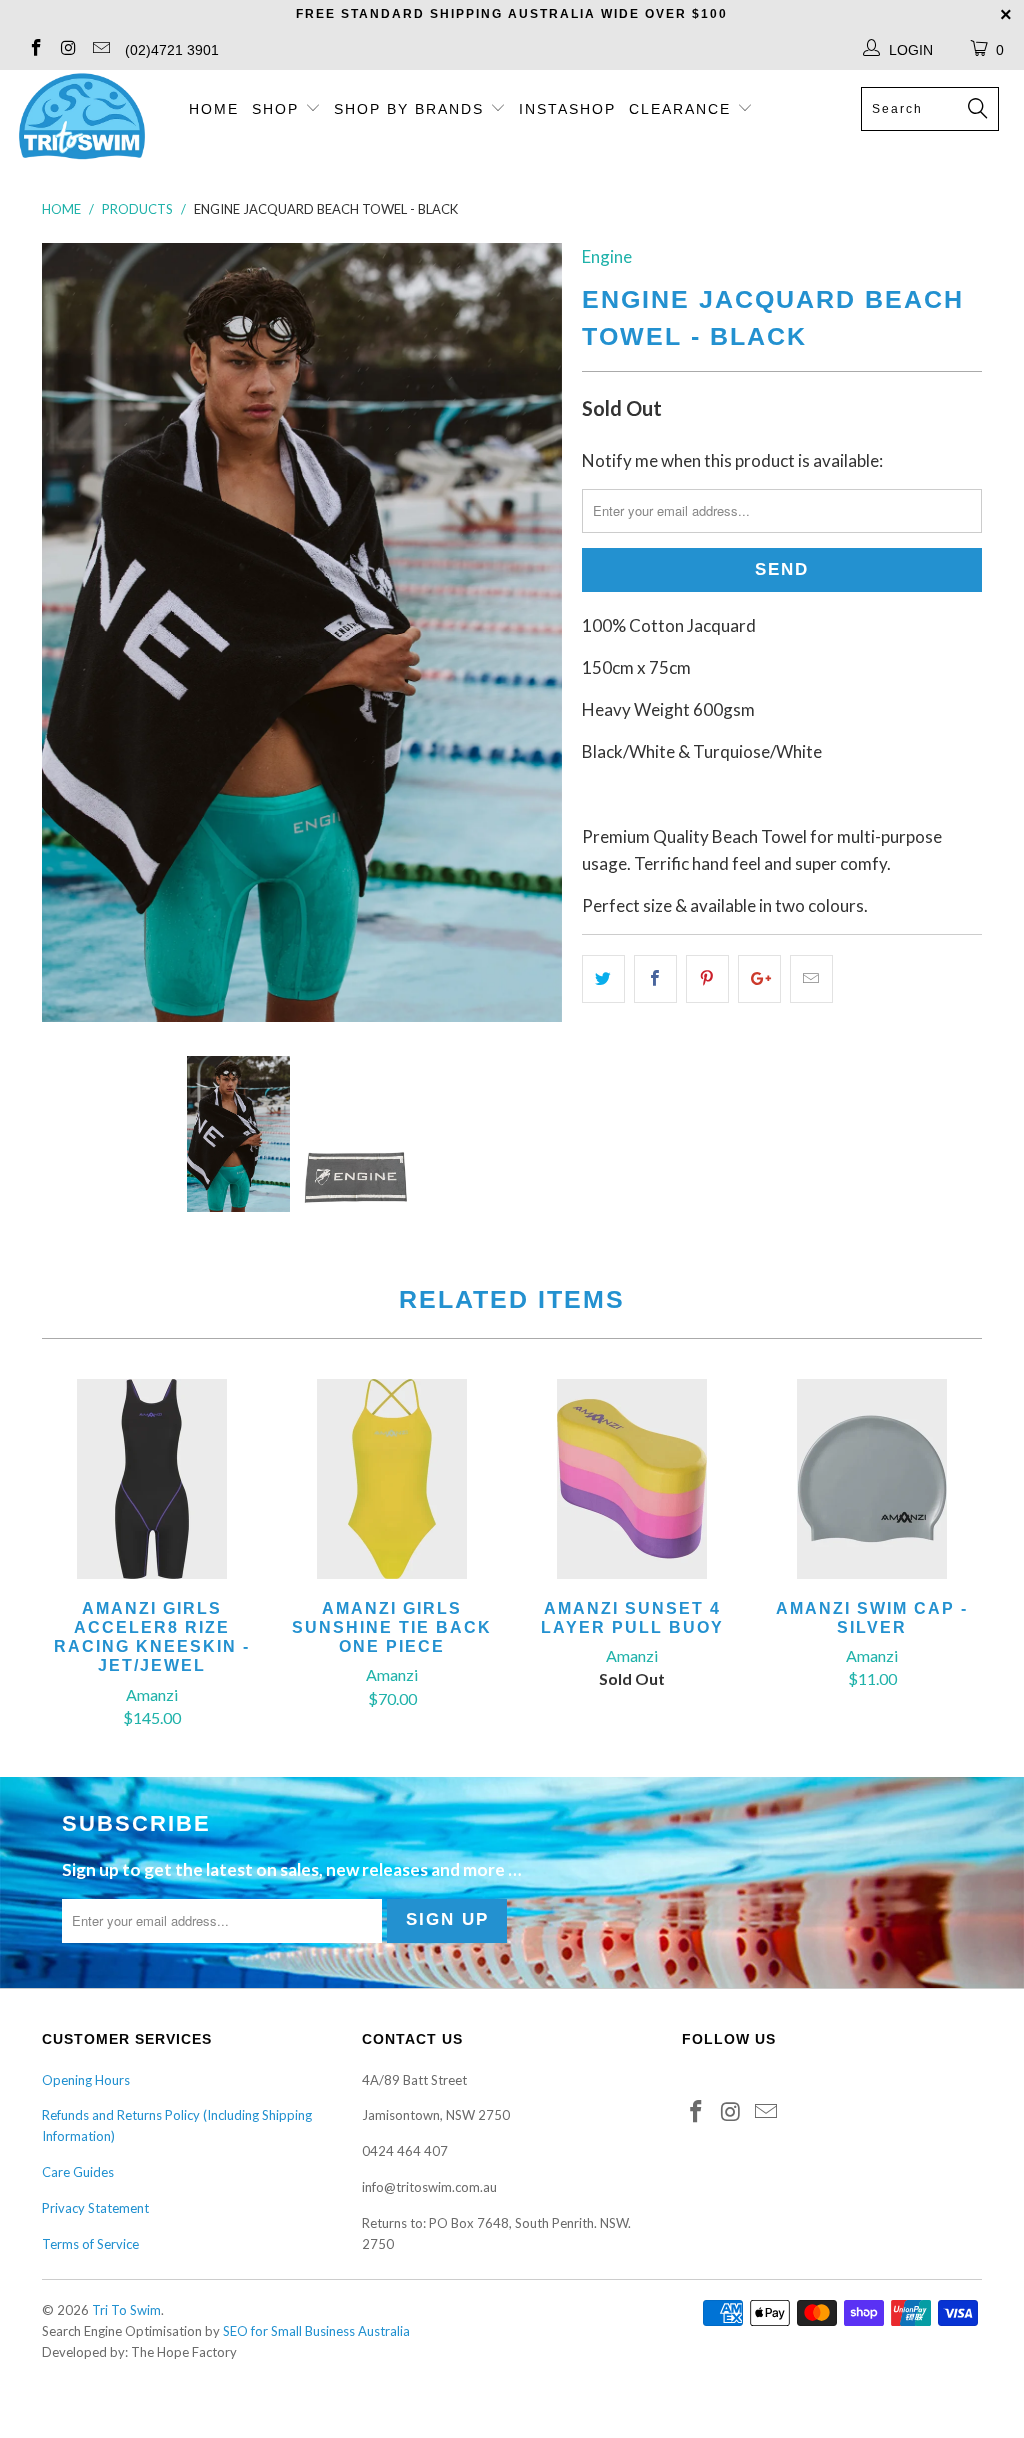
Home (214, 109)
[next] (534, 632)
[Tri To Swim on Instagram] (68, 49)
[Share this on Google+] (759, 978)
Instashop (567, 109)
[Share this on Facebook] (655, 978)
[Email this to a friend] (811, 978)
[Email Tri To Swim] (100, 49)
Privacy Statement (95, 2208)
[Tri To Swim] (82, 118)
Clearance (683, 109)
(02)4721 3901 (172, 50)
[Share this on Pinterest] (707, 978)
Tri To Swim (126, 2310)
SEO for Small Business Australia (316, 2331)
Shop (275, 109)
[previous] (69, 632)
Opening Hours (86, 2080)
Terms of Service (90, 2244)
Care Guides (78, 2172)
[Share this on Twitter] (603, 978)
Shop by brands (412, 109)
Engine (607, 256)
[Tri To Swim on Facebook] (35, 49)
